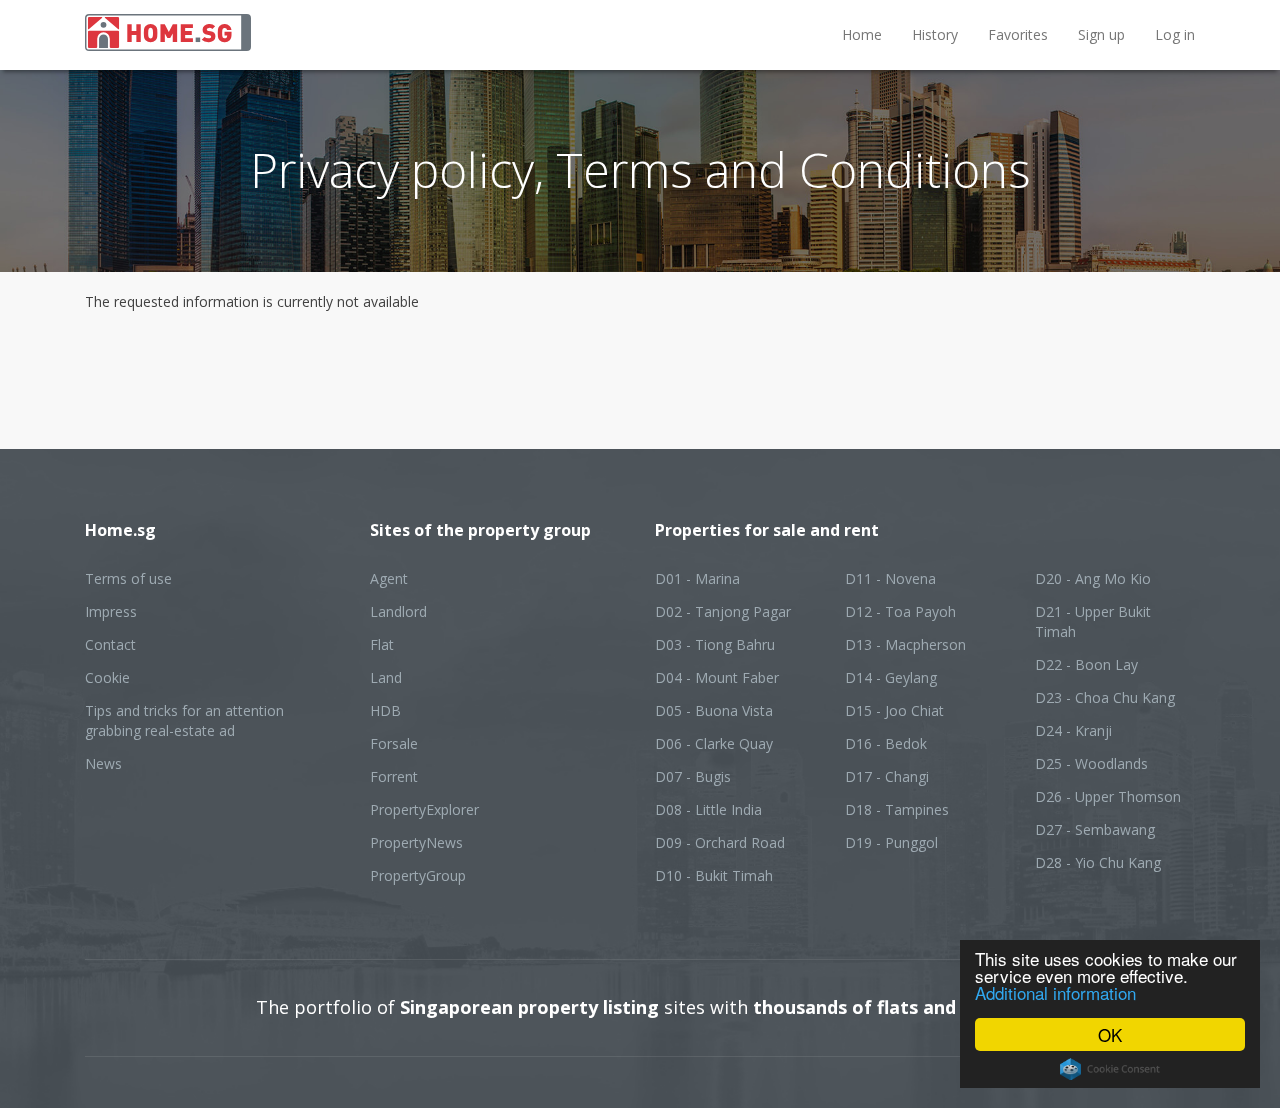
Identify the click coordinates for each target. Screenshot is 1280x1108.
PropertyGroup (418, 875)
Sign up (1101, 34)
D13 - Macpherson (905, 644)
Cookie (107, 677)
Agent (389, 578)
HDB (385, 710)
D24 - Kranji (1073, 730)
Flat (382, 644)
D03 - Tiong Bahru (715, 644)
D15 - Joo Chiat (894, 710)
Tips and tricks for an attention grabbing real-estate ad (184, 720)
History (935, 34)
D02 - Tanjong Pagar (723, 611)
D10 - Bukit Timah (714, 875)
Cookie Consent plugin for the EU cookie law (1110, 1069)
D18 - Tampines (897, 809)
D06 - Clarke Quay (714, 743)
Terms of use (128, 578)
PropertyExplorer (424, 809)
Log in (1175, 34)
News (103, 763)
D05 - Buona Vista (714, 710)
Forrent (394, 776)
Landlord (398, 611)
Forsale (394, 743)
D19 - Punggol (891, 842)
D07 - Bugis (693, 776)
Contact (110, 644)
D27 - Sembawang (1095, 829)
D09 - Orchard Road (720, 842)
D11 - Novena (890, 578)
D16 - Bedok (886, 743)
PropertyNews (416, 842)
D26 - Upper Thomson (1108, 796)
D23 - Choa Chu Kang (1105, 697)
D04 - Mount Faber (717, 677)
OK (1110, 1034)
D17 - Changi (887, 776)
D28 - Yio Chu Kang (1098, 862)
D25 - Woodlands (1091, 763)
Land (386, 677)
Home (862, 34)
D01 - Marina (697, 578)
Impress (111, 611)
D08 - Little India (708, 809)
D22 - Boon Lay (1086, 664)
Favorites (1018, 34)
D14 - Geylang (891, 677)
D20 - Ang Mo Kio (1093, 578)
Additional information (1055, 992)
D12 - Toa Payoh (900, 611)
